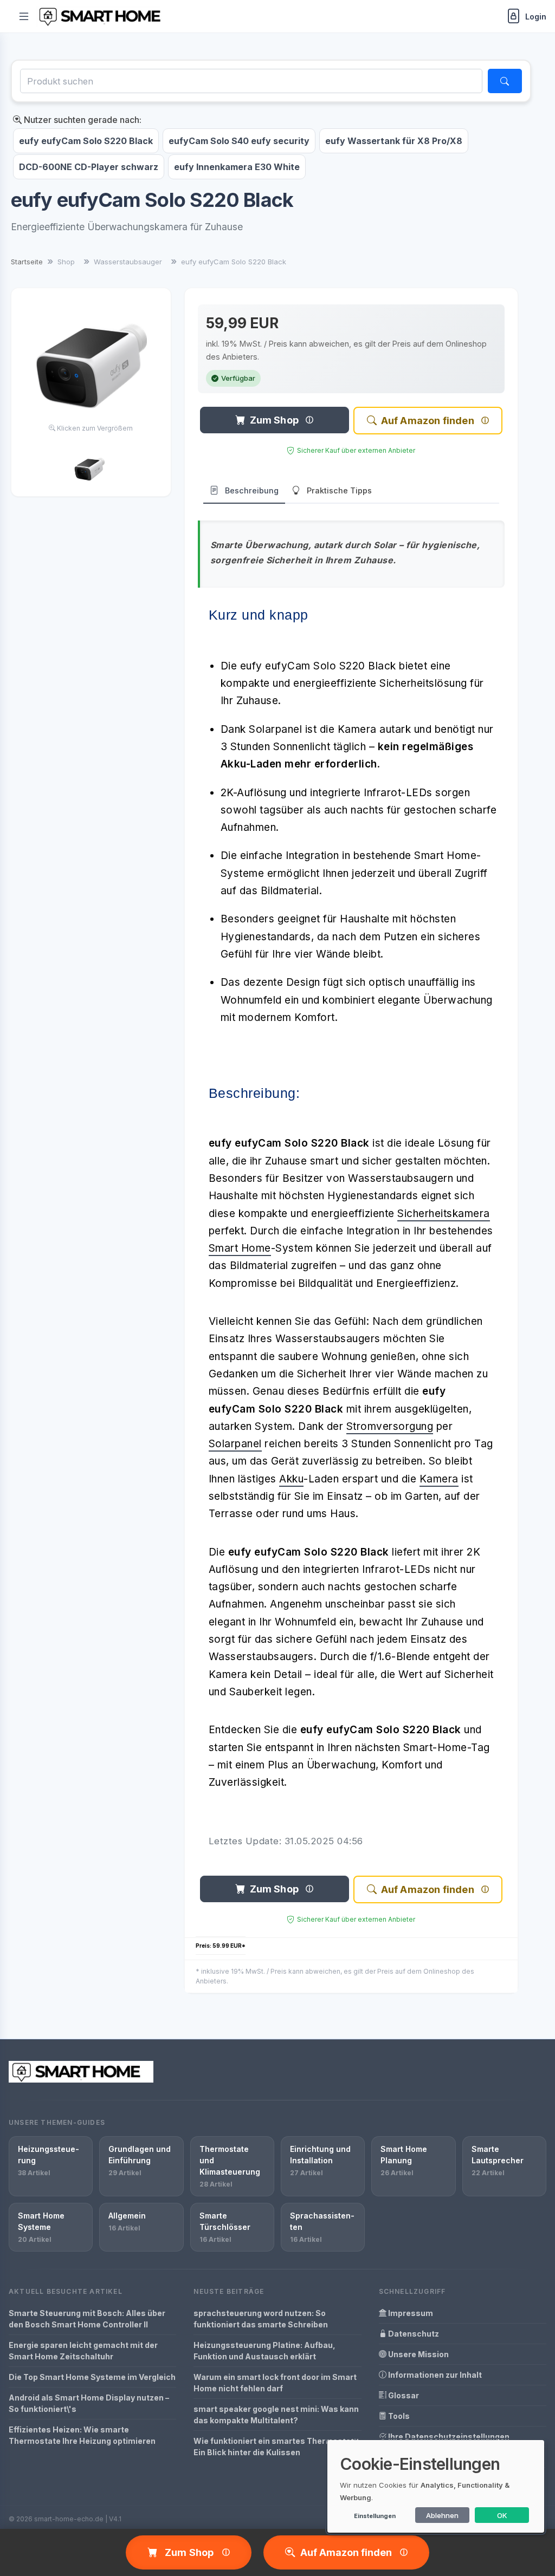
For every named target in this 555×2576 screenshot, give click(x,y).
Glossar (403, 2395)
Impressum (410, 2313)
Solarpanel (235, 1444)
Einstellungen (375, 2516)
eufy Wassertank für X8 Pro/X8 (394, 141)
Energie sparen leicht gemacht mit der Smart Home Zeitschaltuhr (83, 2351)
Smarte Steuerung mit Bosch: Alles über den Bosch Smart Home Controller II (87, 2319)
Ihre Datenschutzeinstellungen (448, 2437)
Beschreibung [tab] (252, 490)
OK (502, 2515)
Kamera (439, 1479)
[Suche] (505, 81)
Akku (291, 1479)
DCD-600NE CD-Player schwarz (89, 167)
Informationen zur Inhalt (434, 2375)
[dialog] (436, 2486)
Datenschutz (413, 2334)
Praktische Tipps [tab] (339, 490)
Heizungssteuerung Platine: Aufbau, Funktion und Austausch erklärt (264, 2351)
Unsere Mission (418, 2354)
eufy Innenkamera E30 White (237, 167)
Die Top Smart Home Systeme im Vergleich (92, 2377)
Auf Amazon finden (428, 421)
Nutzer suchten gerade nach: (82, 120)
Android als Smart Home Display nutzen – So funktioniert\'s (89, 2403)
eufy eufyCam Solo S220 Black (86, 141)
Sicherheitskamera (444, 1214)
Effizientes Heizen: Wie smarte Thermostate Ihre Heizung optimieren (82, 2435)
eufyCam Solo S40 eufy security (239, 141)
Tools (398, 2416)
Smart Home (240, 1248)
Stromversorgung (390, 1426)
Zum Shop (274, 420)
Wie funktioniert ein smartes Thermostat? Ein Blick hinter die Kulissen (276, 2447)
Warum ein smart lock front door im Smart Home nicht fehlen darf (275, 2383)
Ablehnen (442, 2515)
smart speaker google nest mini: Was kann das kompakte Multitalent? (276, 2415)
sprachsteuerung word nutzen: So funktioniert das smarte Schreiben (261, 2319)
